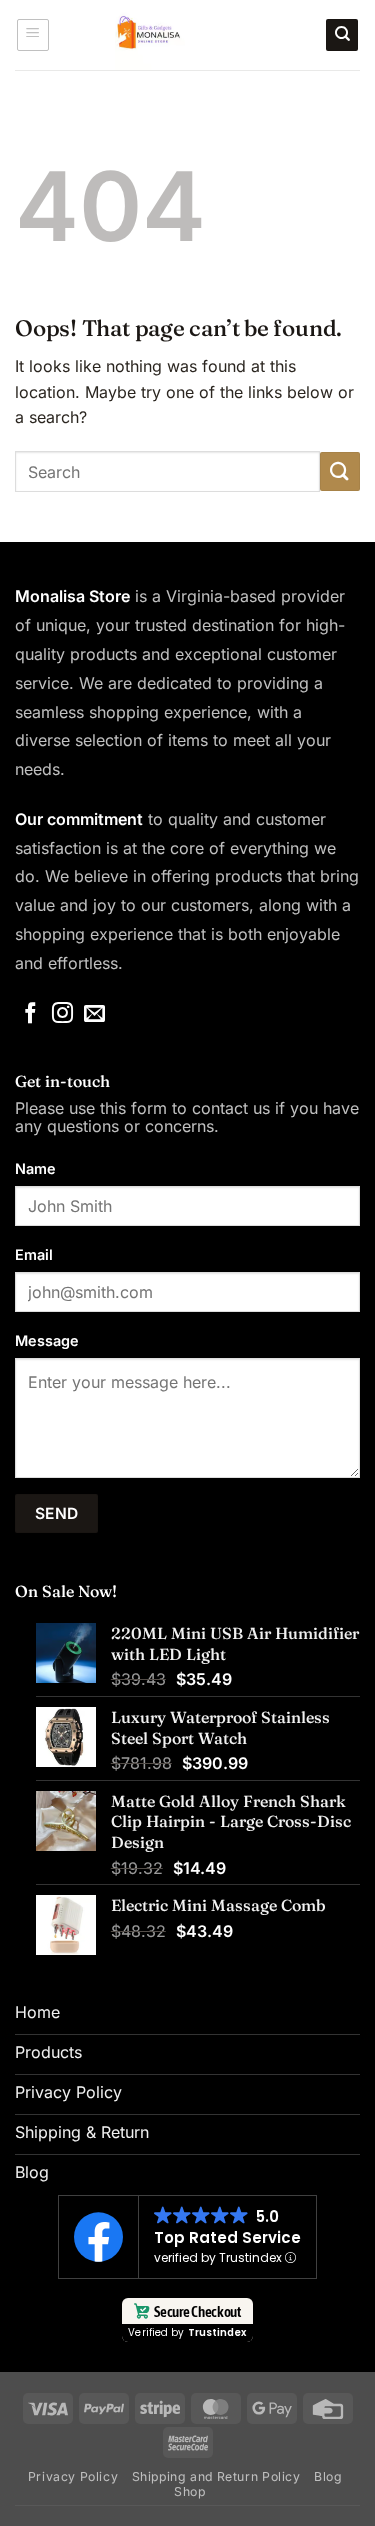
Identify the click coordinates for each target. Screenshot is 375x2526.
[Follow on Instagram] (62, 1014)
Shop (189, 2491)
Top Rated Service (227, 2237)
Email (34, 1254)
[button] (33, 35)
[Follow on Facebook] (30, 1014)
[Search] (342, 35)
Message (47, 1340)
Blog (328, 2476)
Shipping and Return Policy (216, 2476)
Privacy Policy (73, 2476)
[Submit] (340, 471)
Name (35, 1168)
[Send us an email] (94, 1014)
